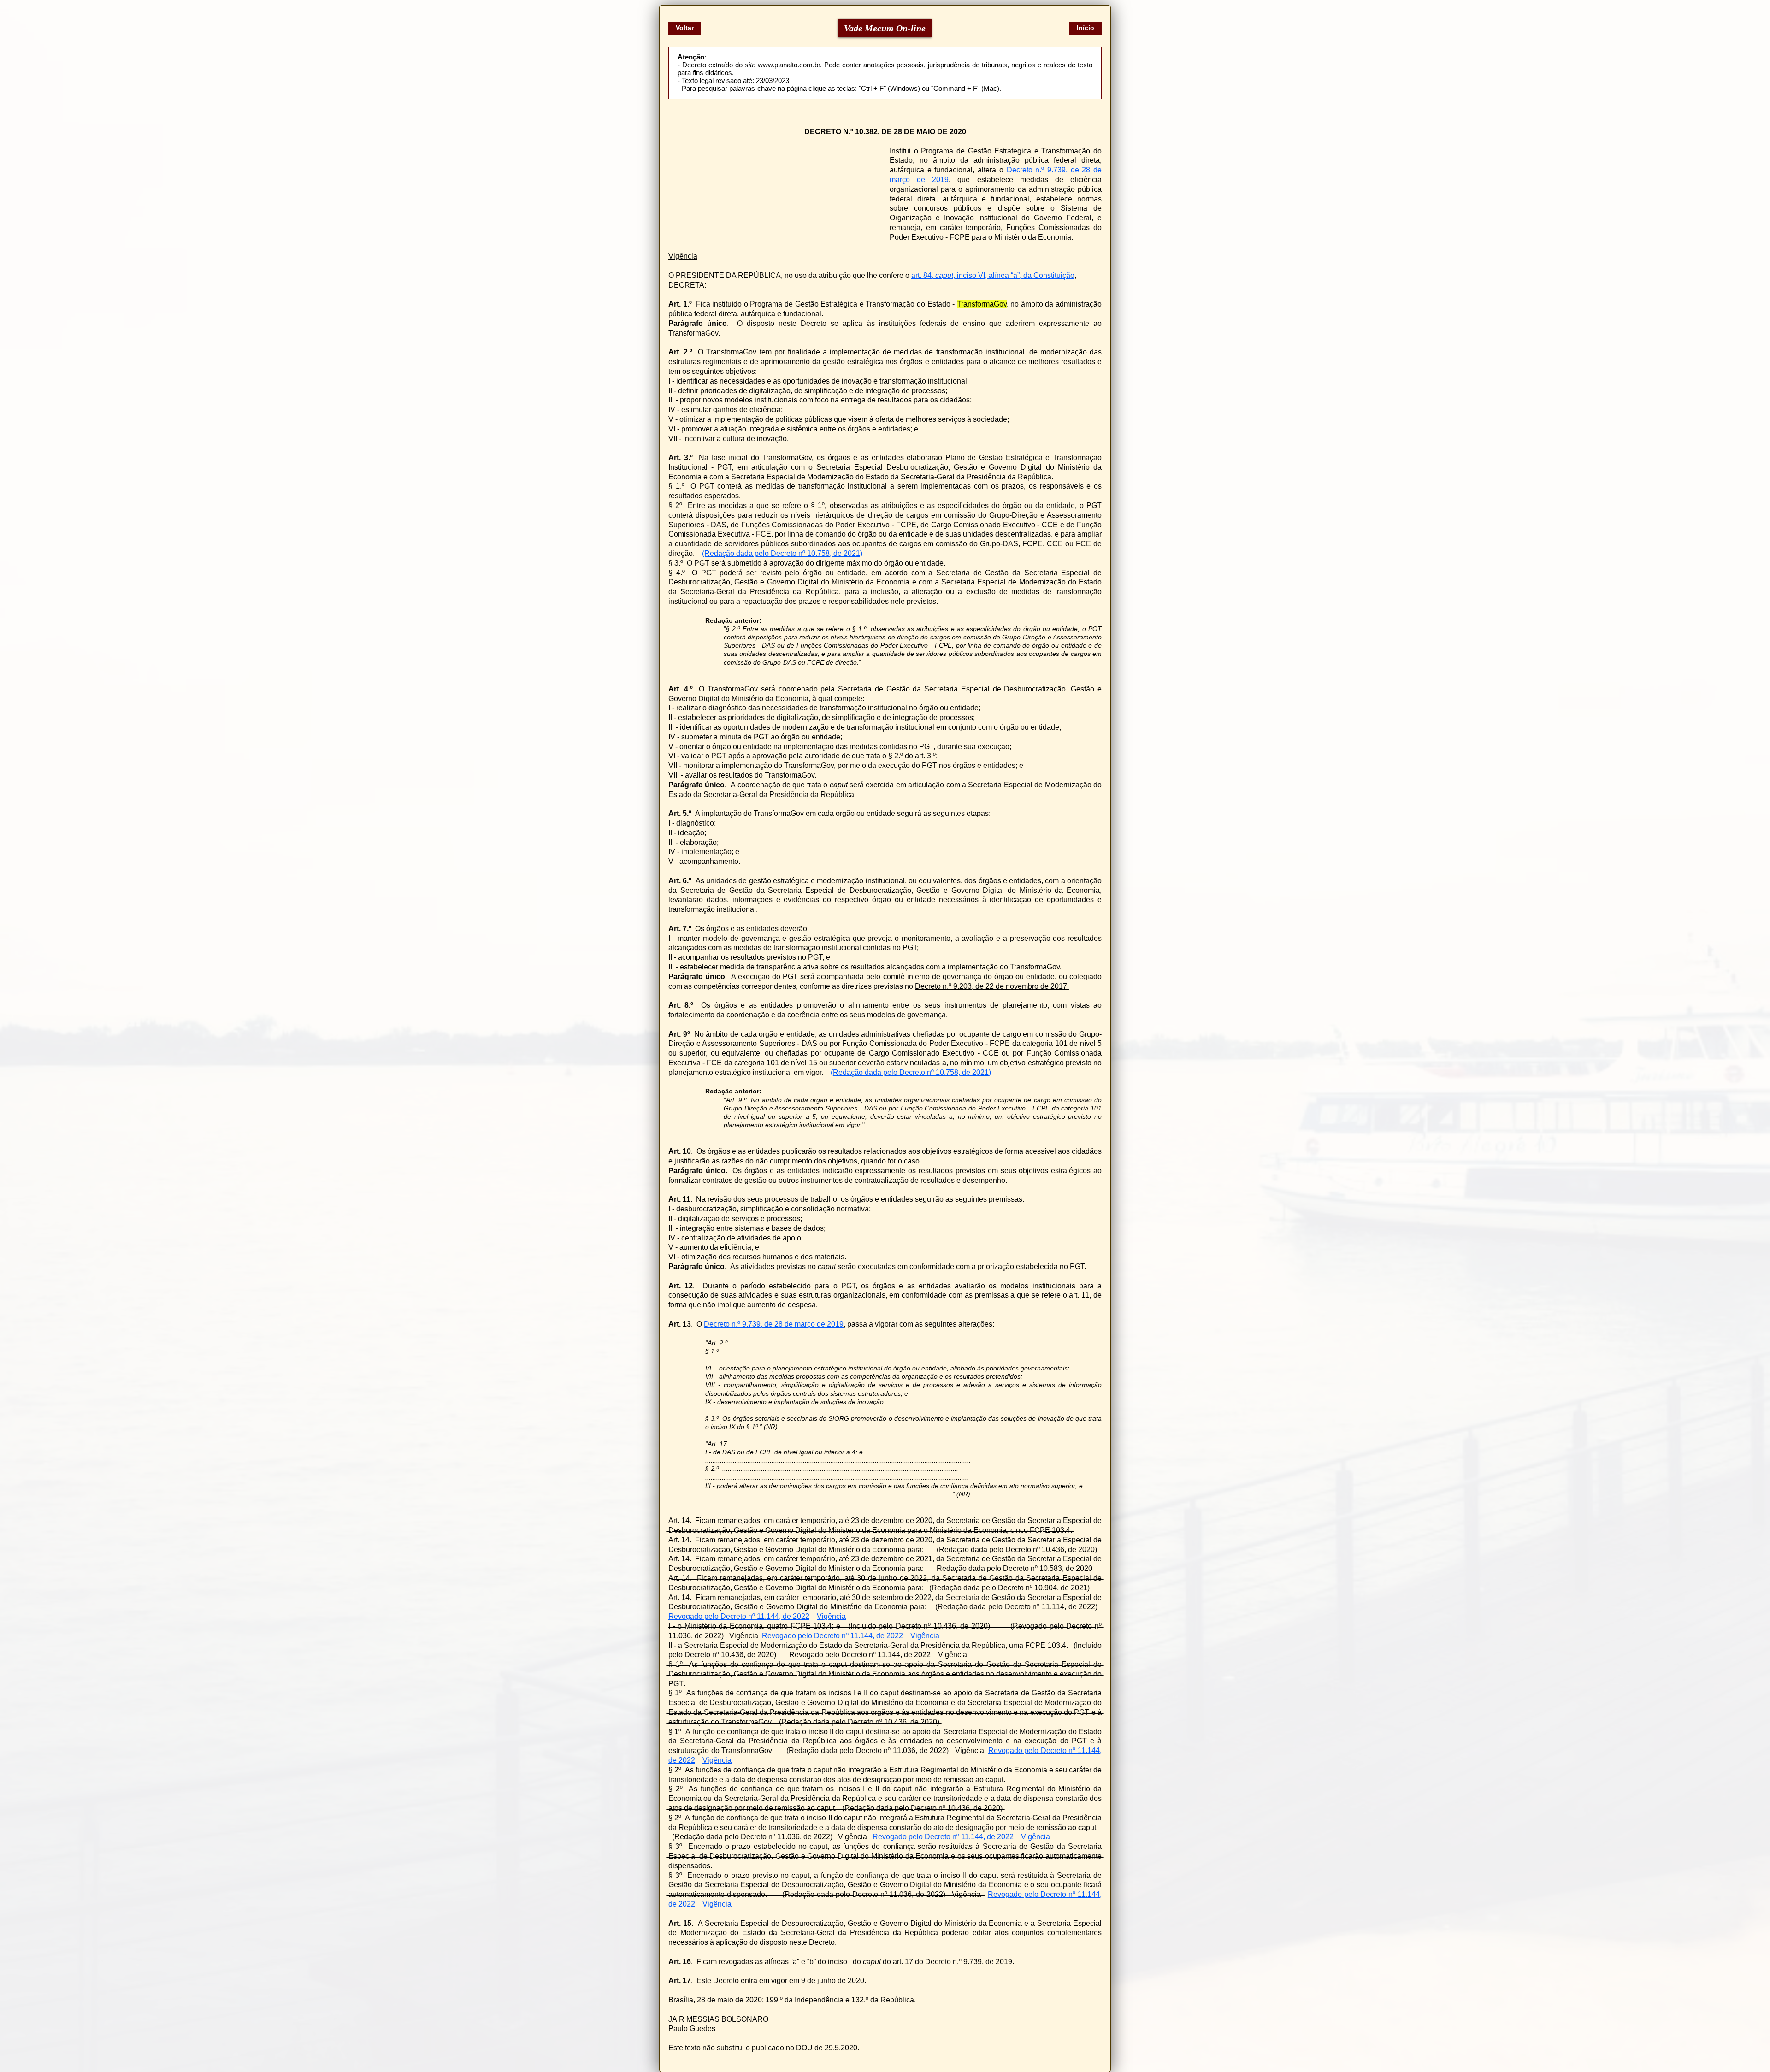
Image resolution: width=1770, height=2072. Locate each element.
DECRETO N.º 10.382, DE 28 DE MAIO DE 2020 (885, 132)
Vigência (683, 256)
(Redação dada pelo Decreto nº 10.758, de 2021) (782, 553)
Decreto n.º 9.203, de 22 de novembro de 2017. (992, 986)
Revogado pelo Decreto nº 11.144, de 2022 (739, 1616)
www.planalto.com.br (789, 65)
